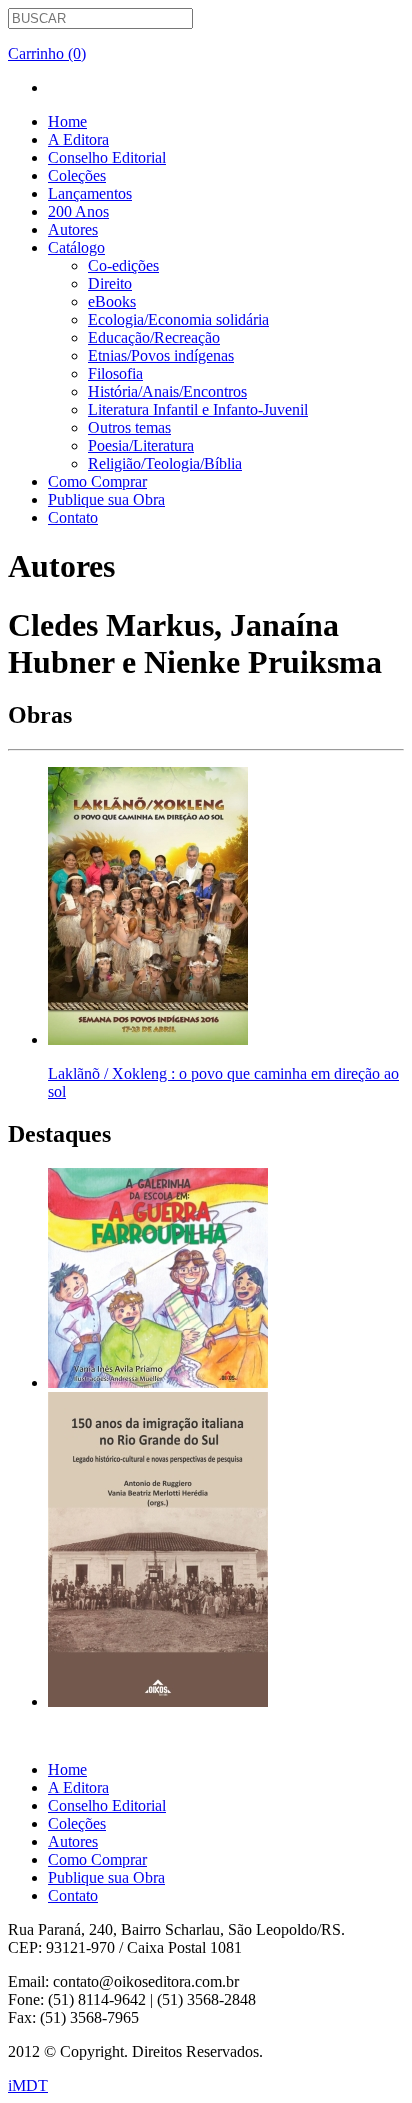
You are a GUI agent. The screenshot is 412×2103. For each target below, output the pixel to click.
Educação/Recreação (154, 337)
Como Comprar (97, 481)
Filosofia (115, 373)
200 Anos (78, 211)
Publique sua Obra (106, 499)
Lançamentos (90, 193)
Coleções (77, 175)
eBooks (112, 301)
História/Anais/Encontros (167, 391)
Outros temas (129, 427)
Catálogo (76, 247)
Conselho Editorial (107, 157)
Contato (73, 517)
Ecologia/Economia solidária (178, 319)
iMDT (28, 2085)
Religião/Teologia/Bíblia (165, 463)
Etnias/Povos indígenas (161, 355)
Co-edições (123, 265)
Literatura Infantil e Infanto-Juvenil (198, 409)
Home (67, 121)
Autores (73, 229)
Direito (110, 283)
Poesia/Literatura (141, 445)
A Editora (78, 139)
